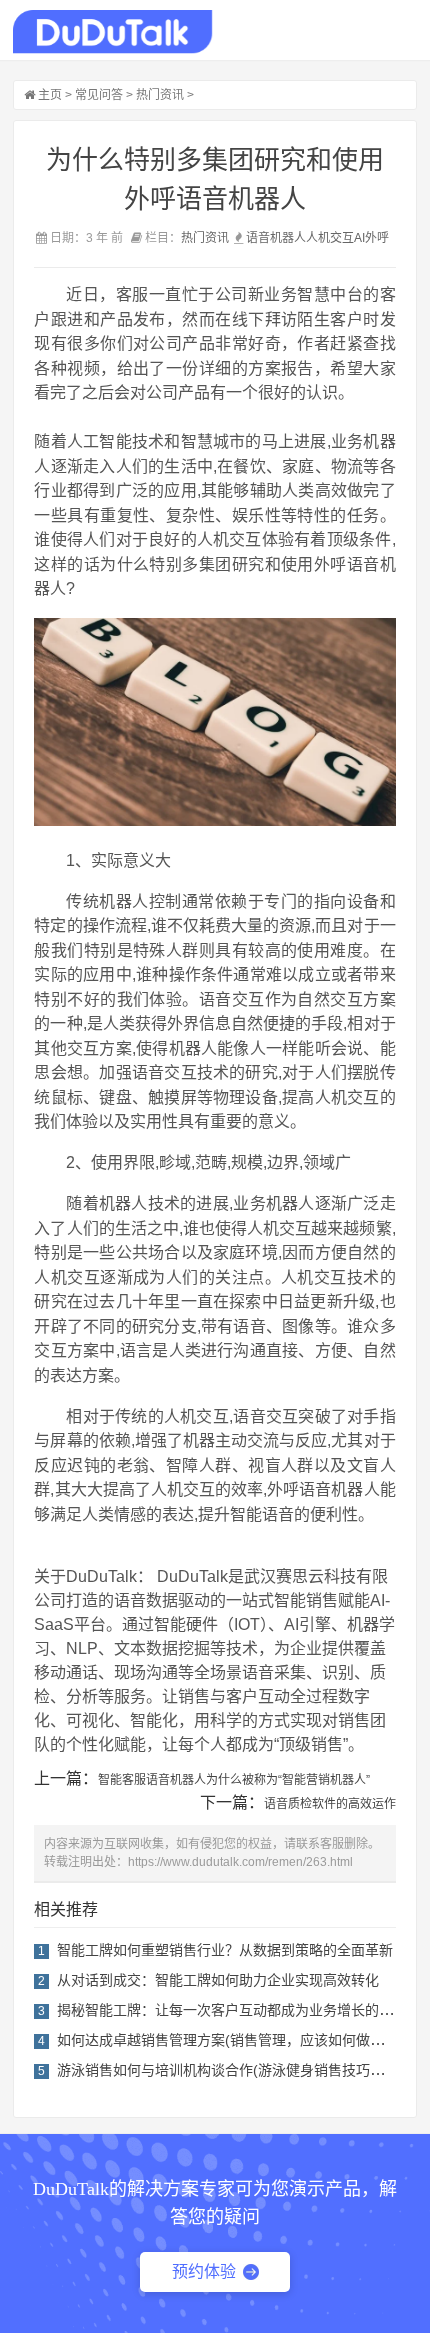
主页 (50, 95)
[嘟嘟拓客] (112, 32)
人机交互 (330, 238)
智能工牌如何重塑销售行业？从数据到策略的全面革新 (225, 1950)
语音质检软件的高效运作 (330, 1804)
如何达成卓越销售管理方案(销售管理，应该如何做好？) (230, 2040)
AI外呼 (371, 238)
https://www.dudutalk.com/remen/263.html (240, 1862)
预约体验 (204, 2271)
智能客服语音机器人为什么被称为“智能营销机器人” (234, 1780)
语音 (258, 238)
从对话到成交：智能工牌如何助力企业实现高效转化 (218, 1980)
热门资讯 (160, 95)
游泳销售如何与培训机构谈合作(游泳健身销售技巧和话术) (237, 2070)
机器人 (288, 238)
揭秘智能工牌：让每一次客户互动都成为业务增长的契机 (232, 2010)
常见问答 (99, 95)
